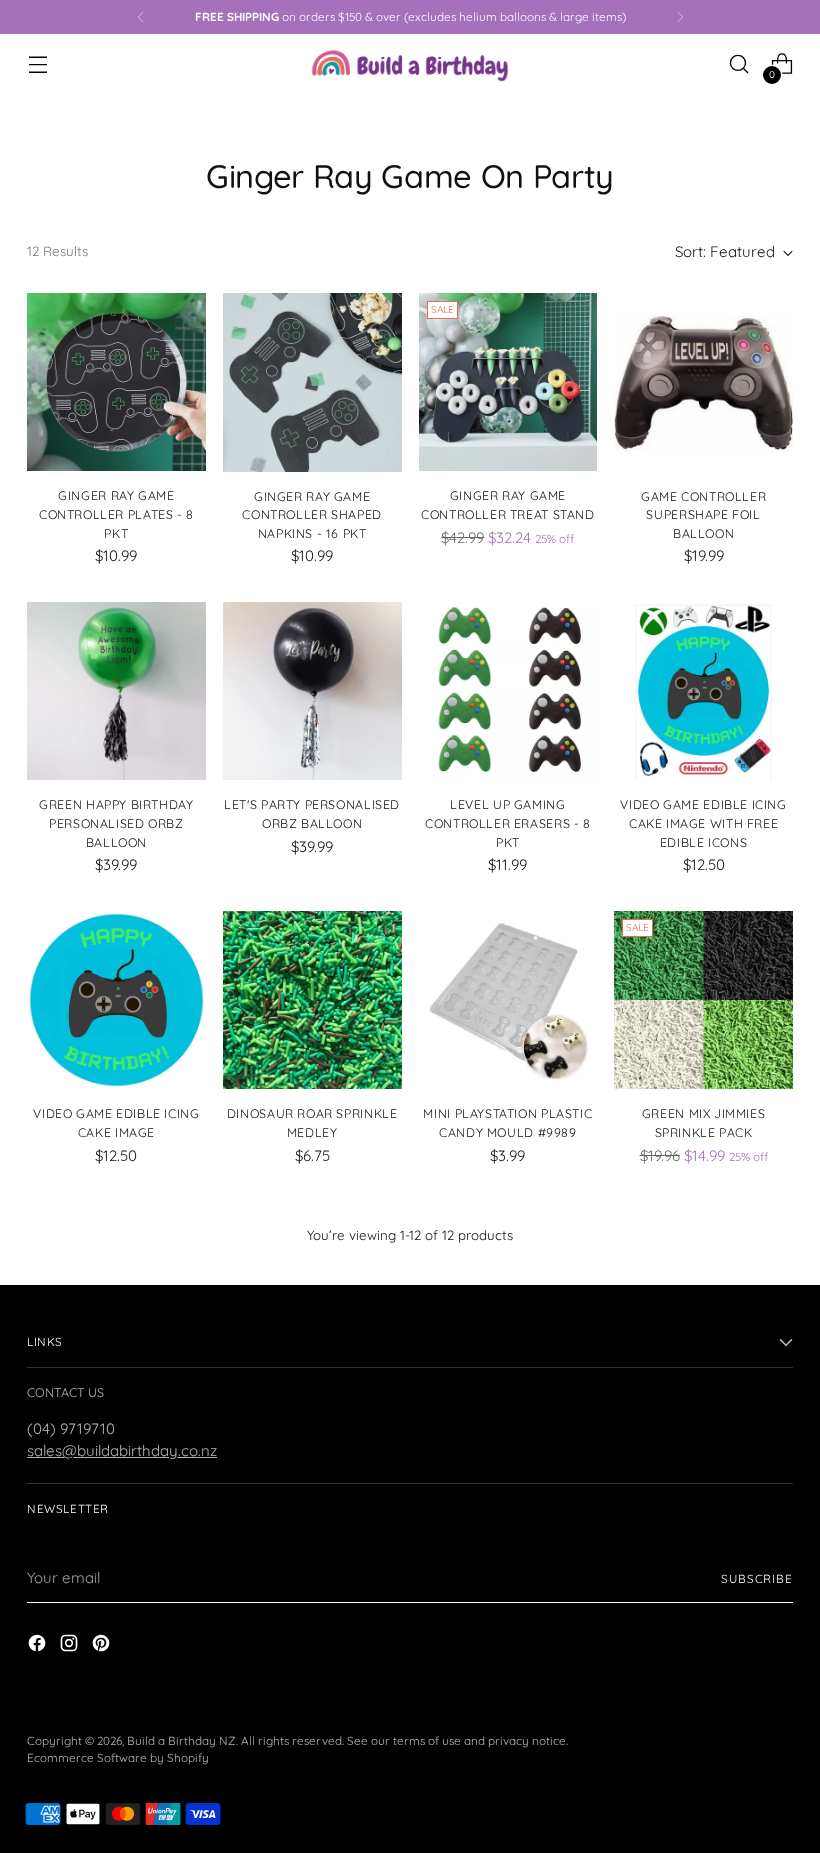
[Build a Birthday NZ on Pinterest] (103, 1646)
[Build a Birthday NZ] (410, 64)
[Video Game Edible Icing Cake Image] (116, 1000)
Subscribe (757, 1578)
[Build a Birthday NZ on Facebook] (39, 1646)
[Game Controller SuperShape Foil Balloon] (703, 382)
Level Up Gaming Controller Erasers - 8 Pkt (508, 823)
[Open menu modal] (37, 64)
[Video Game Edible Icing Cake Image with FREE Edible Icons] (703, 691)
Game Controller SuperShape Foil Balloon (703, 515)
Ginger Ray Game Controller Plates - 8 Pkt (116, 514)
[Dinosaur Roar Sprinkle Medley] (312, 1000)
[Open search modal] (739, 64)
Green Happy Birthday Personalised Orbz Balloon (116, 823)
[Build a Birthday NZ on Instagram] (71, 1646)
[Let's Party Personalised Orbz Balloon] (312, 691)
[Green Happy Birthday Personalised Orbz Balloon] (116, 691)
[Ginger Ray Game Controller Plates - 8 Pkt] (116, 382)
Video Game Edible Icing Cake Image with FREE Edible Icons (703, 823)
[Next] (680, 17)
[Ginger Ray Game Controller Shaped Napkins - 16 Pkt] (312, 382)
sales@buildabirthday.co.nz (122, 1450)
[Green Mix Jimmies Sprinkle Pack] (703, 1000)
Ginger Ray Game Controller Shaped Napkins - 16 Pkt (312, 515)
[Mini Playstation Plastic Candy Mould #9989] (508, 1000)
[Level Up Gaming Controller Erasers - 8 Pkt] (508, 691)
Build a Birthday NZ (181, 1740)
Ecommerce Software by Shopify (118, 1757)
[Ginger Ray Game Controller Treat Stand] (508, 382)
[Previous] (141, 17)
